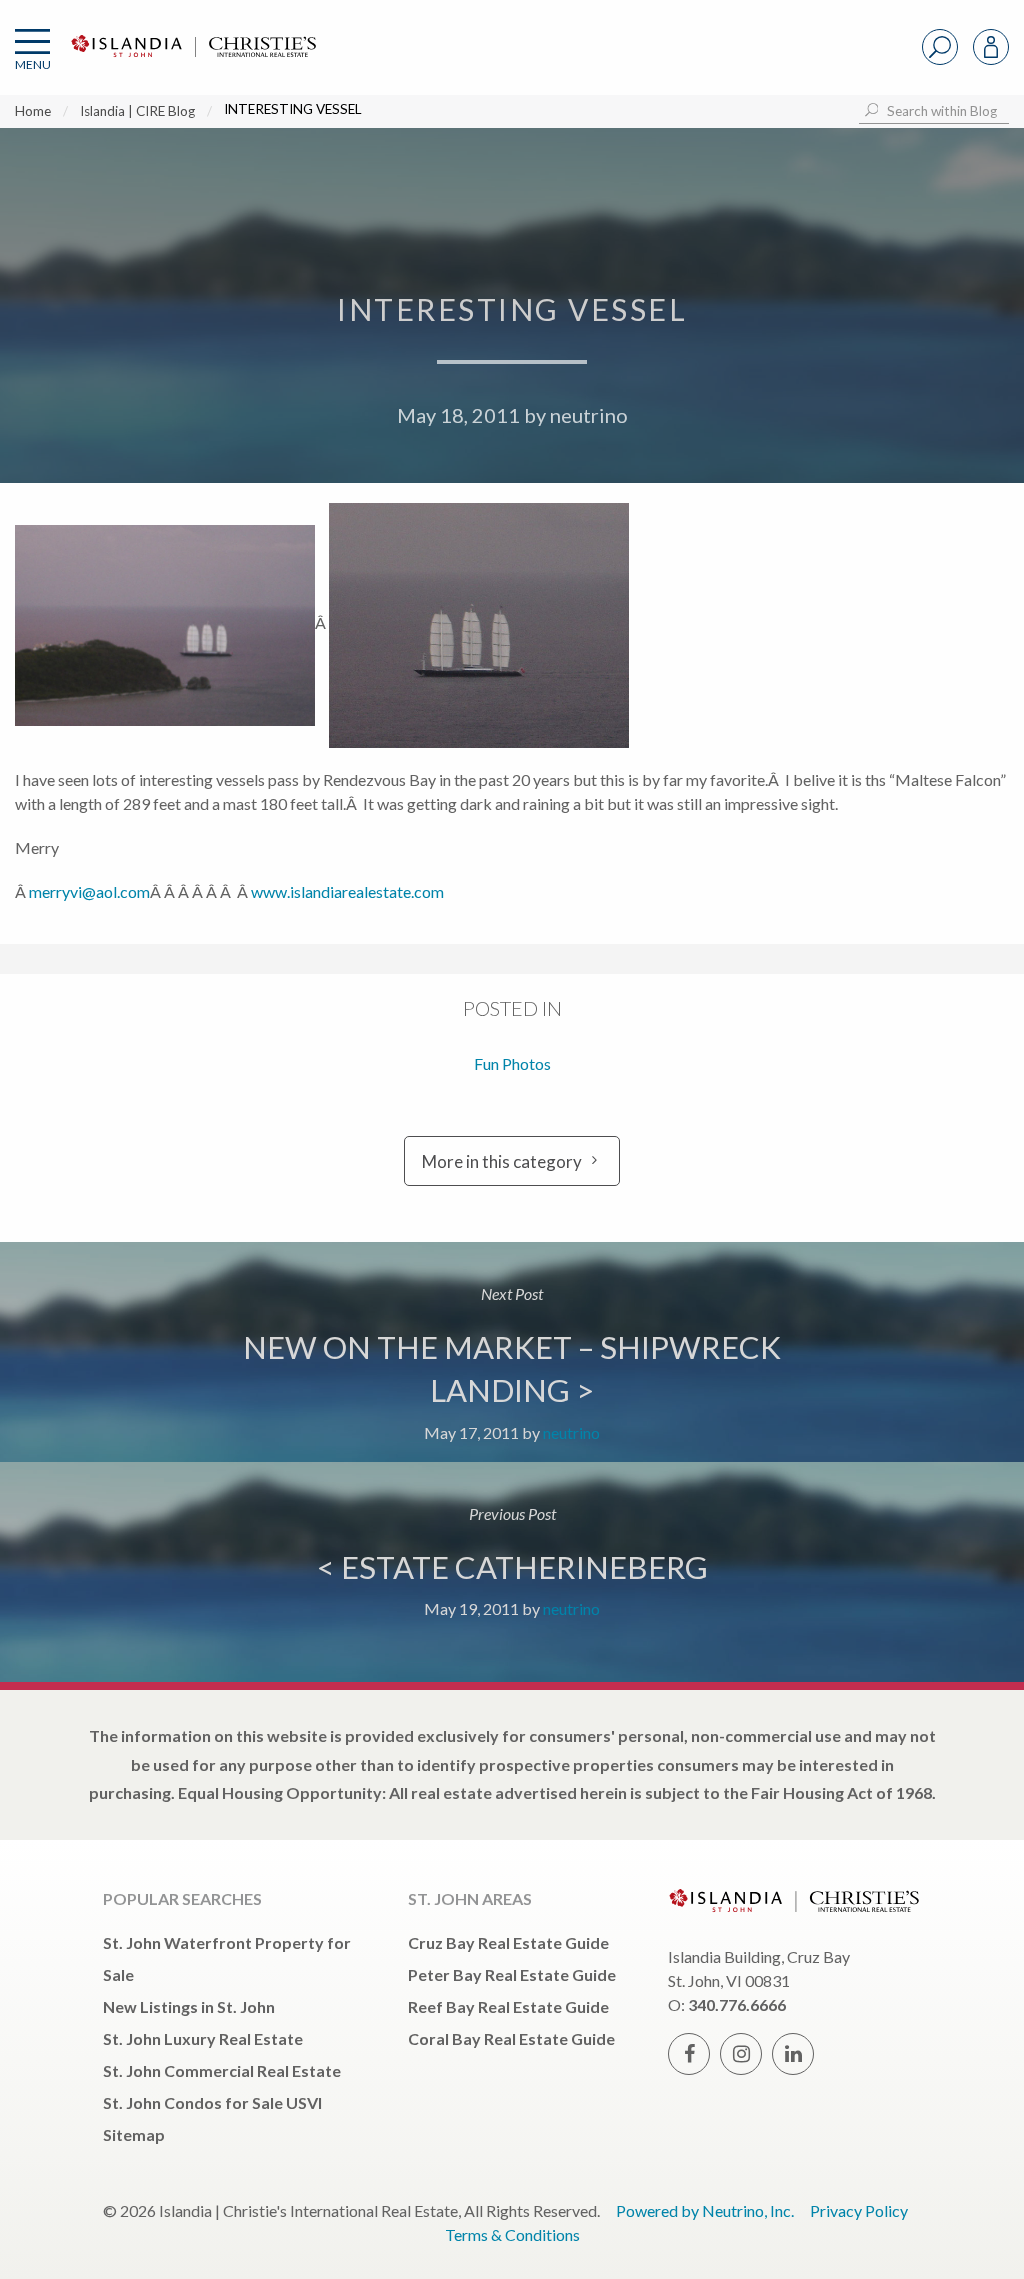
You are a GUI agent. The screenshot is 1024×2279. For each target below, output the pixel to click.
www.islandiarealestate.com (347, 891)
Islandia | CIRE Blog (137, 111)
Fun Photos (512, 1063)
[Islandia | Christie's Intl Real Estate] (191, 62)
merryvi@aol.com (89, 891)
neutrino (589, 415)
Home (33, 111)
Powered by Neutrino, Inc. (705, 2210)
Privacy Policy (859, 2210)
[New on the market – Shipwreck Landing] (512, 1352)
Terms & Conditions (512, 2234)
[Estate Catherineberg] (512, 1572)
